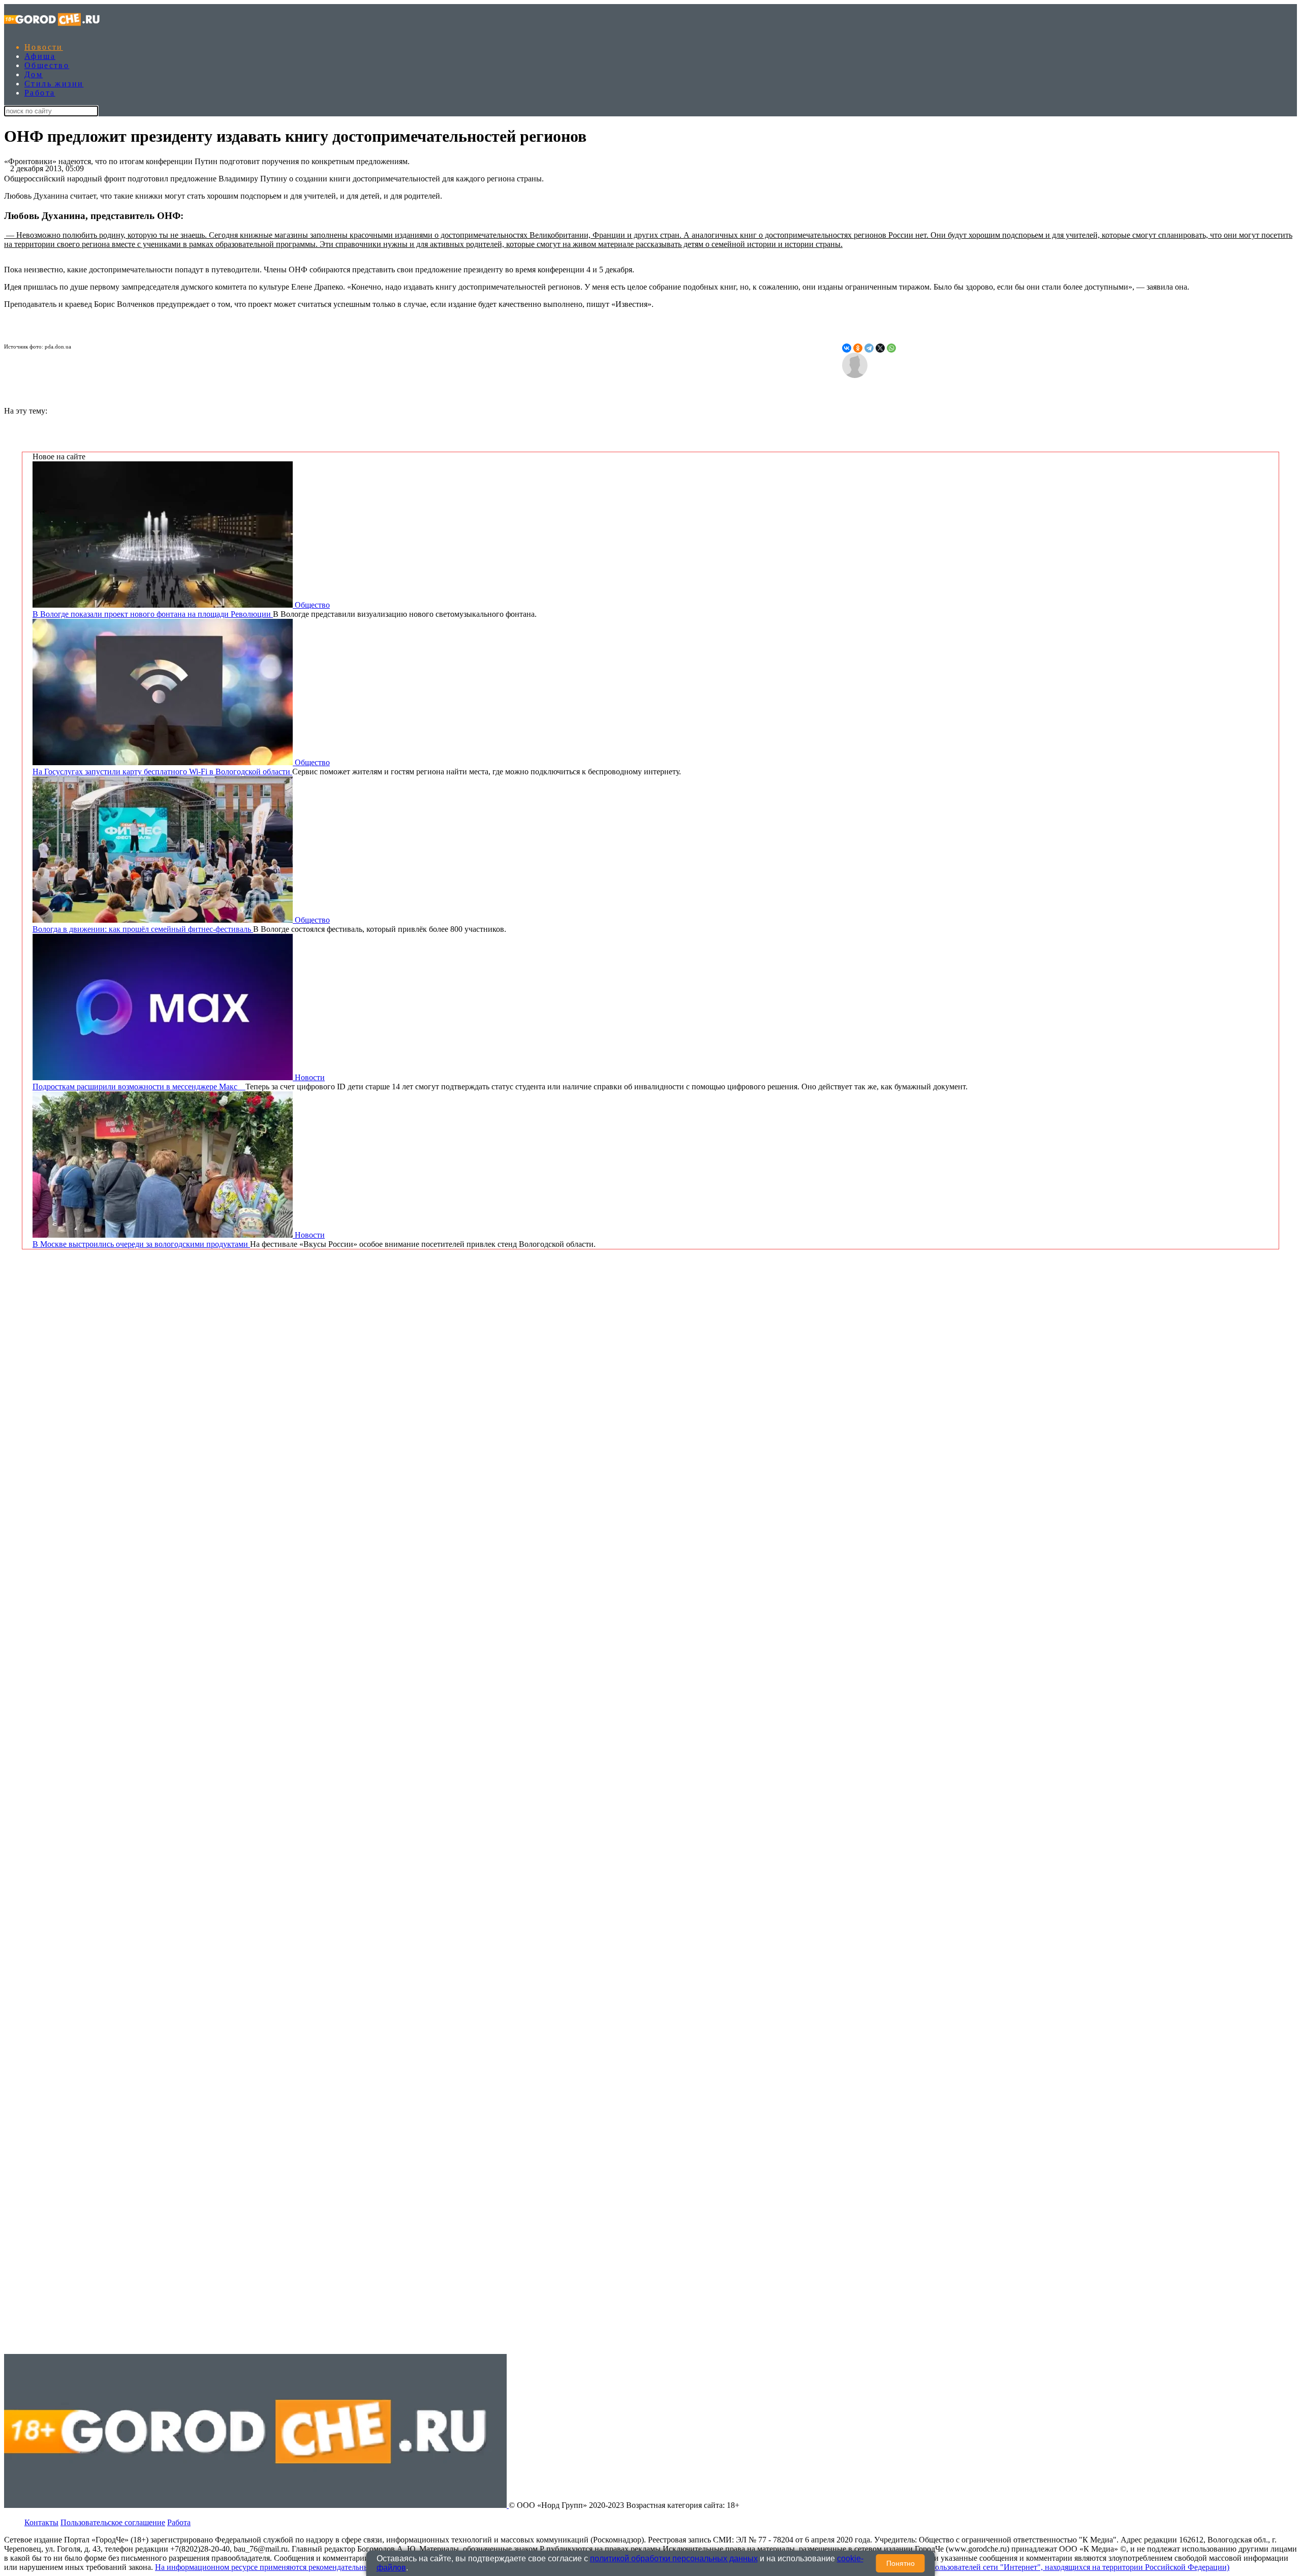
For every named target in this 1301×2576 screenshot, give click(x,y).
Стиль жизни (54, 84)
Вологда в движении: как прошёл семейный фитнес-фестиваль (143, 929)
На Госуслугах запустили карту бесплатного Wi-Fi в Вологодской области (162, 772)
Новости (44, 47)
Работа (40, 93)
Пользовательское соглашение (113, 2522)
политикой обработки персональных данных (674, 2558)
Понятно (901, 2563)
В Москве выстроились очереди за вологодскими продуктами (141, 1244)
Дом (34, 74)
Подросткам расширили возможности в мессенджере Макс (139, 1087)
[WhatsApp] (891, 348)
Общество (47, 65)
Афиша (40, 56)
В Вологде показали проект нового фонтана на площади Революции (153, 614)
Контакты (41, 2522)
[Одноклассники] (858, 348)
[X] (880, 348)
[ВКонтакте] (847, 348)
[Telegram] (869, 348)
